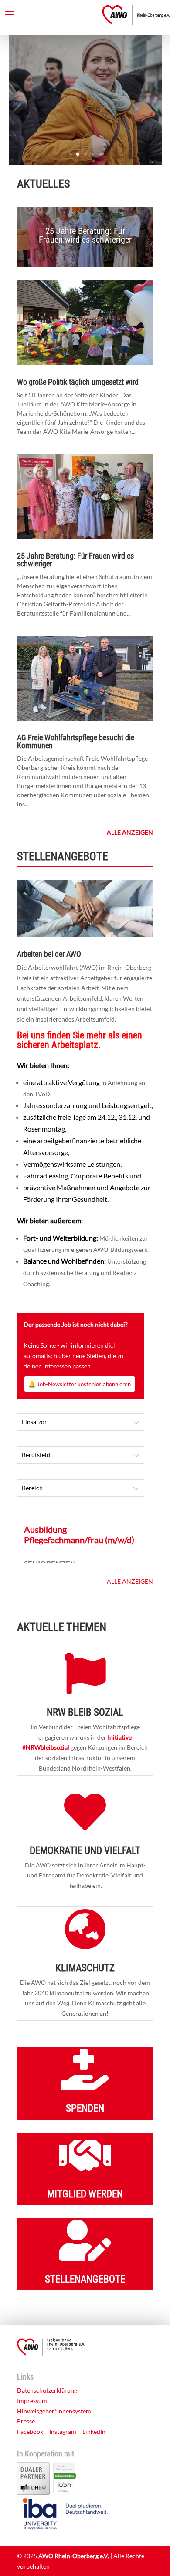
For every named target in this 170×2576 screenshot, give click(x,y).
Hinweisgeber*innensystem (54, 2411)
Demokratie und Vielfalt (85, 1851)
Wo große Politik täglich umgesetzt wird (78, 382)
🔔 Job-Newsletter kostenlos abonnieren (80, 1384)
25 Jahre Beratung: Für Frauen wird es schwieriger (85, 235)
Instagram (63, 2431)
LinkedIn (94, 2431)
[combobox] (81, 1422)
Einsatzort (36, 1422)
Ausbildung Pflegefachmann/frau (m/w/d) (79, 1534)
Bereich (32, 1488)
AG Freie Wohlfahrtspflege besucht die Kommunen (76, 741)
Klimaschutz (85, 1968)
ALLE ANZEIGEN (130, 1581)
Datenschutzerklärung (47, 2390)
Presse (26, 2421)
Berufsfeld (36, 1455)
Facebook (30, 2431)
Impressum (32, 2401)
